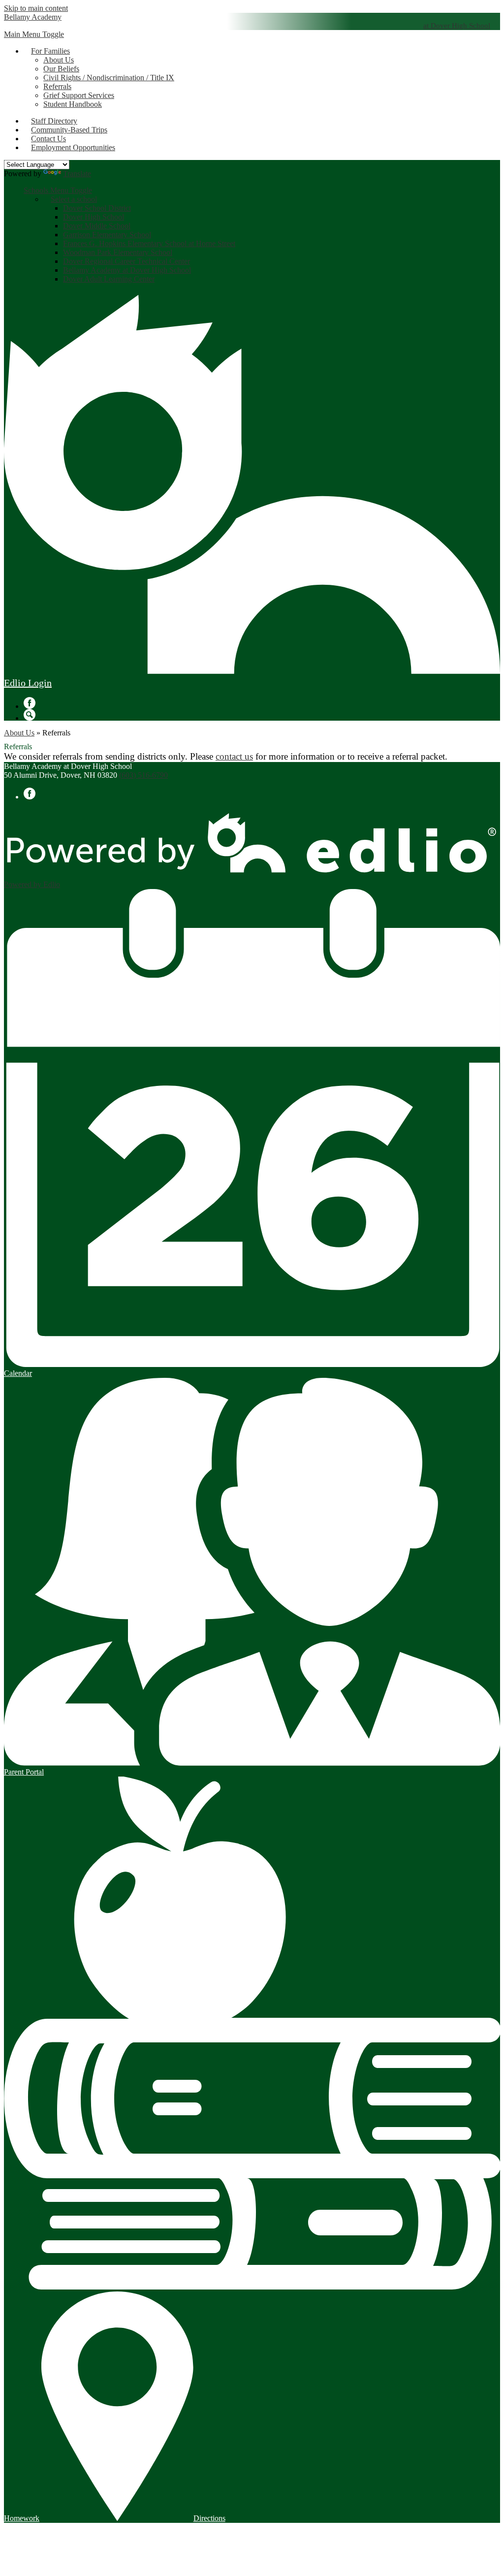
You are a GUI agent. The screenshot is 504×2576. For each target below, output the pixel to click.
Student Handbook (73, 104)
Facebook (30, 703)
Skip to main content (36, 8)
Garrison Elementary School (107, 235)
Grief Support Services (79, 95)
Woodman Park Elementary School (118, 252)
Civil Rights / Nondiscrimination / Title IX (109, 78)
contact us (234, 756)
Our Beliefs (61, 69)
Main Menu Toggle (34, 34)
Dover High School (94, 217)
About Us (59, 60)
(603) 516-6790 (143, 775)
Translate (77, 174)
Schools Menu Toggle (58, 190)
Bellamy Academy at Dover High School (127, 270)
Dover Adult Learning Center (109, 279)
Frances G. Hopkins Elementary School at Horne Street (149, 243)
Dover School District (97, 208)
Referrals (57, 86)
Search (30, 715)
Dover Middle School (97, 226)
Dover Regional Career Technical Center (126, 261)
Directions (209, 2518)
